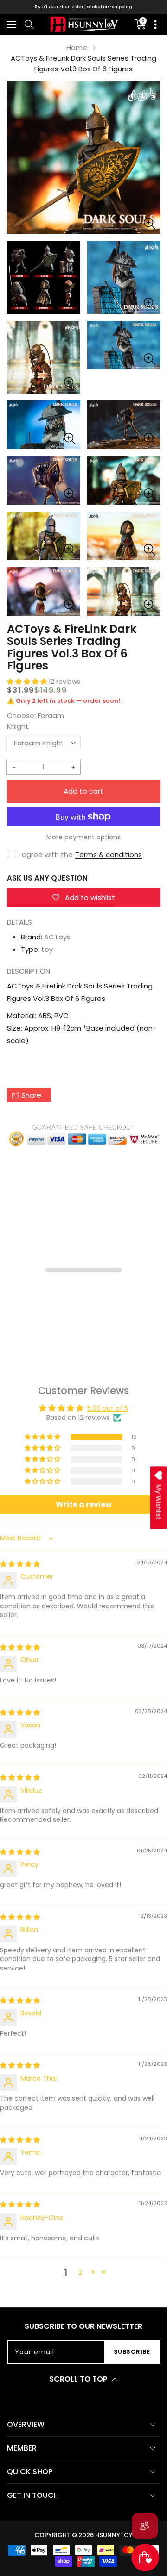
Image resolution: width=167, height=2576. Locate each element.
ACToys (57, 937)
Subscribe (132, 2352)
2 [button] (80, 2272)
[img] (20, 1564)
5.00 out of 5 (108, 1408)
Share (31, 1095)
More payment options (83, 837)
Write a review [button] (84, 1504)
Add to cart (83, 791)
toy (47, 949)
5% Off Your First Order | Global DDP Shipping (83, 7)
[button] (12, 24)
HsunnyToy (114, 2535)
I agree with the (46, 854)
